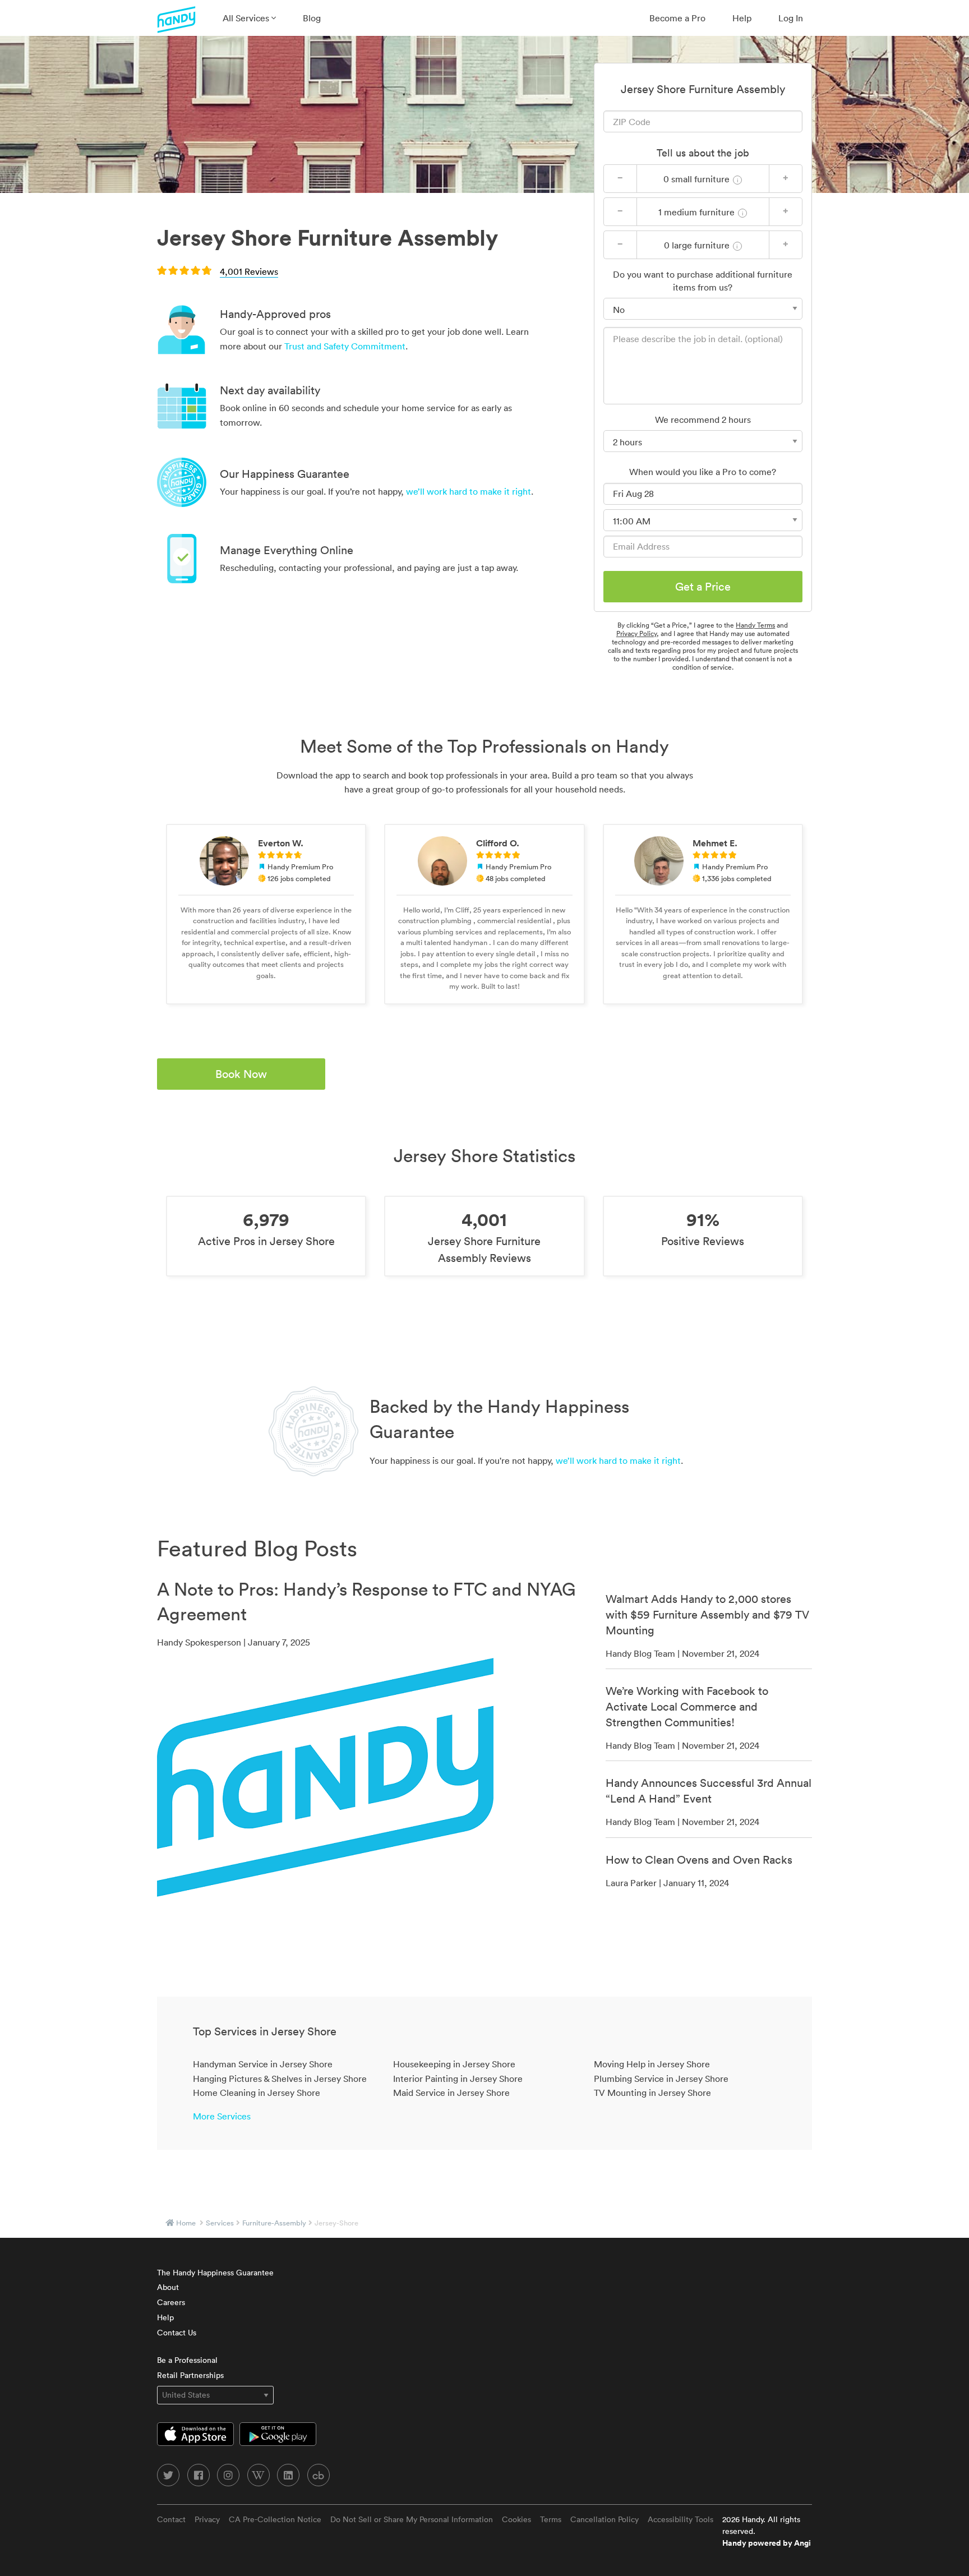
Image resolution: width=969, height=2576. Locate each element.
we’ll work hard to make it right (469, 491)
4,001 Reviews (249, 271)
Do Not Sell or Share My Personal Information (412, 2519)
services (220, 2223)
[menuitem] (249, 18)
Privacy (207, 2519)
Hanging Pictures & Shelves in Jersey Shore (280, 2079)
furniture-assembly (274, 2223)
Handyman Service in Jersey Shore (263, 2064)
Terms (551, 2519)
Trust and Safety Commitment (345, 346)
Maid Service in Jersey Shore (451, 2093)
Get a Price (703, 587)
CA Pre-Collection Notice (275, 2519)
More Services (222, 2116)
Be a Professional (187, 2360)
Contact (171, 2519)
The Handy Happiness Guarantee (215, 2273)
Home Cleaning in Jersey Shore (257, 2093)
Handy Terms (755, 625)
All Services (247, 18)
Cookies (516, 2519)
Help (742, 18)
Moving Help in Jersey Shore (652, 2064)
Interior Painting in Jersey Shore (458, 2079)
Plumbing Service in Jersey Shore (661, 2079)
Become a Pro (677, 18)
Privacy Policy (636, 633)
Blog (312, 18)
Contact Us (177, 2333)
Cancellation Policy (605, 2519)
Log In (791, 18)
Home (186, 2223)
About (168, 2287)
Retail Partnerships (190, 2375)
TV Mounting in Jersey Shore (652, 2093)
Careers (171, 2302)
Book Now (241, 1074)
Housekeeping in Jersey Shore (454, 2064)
